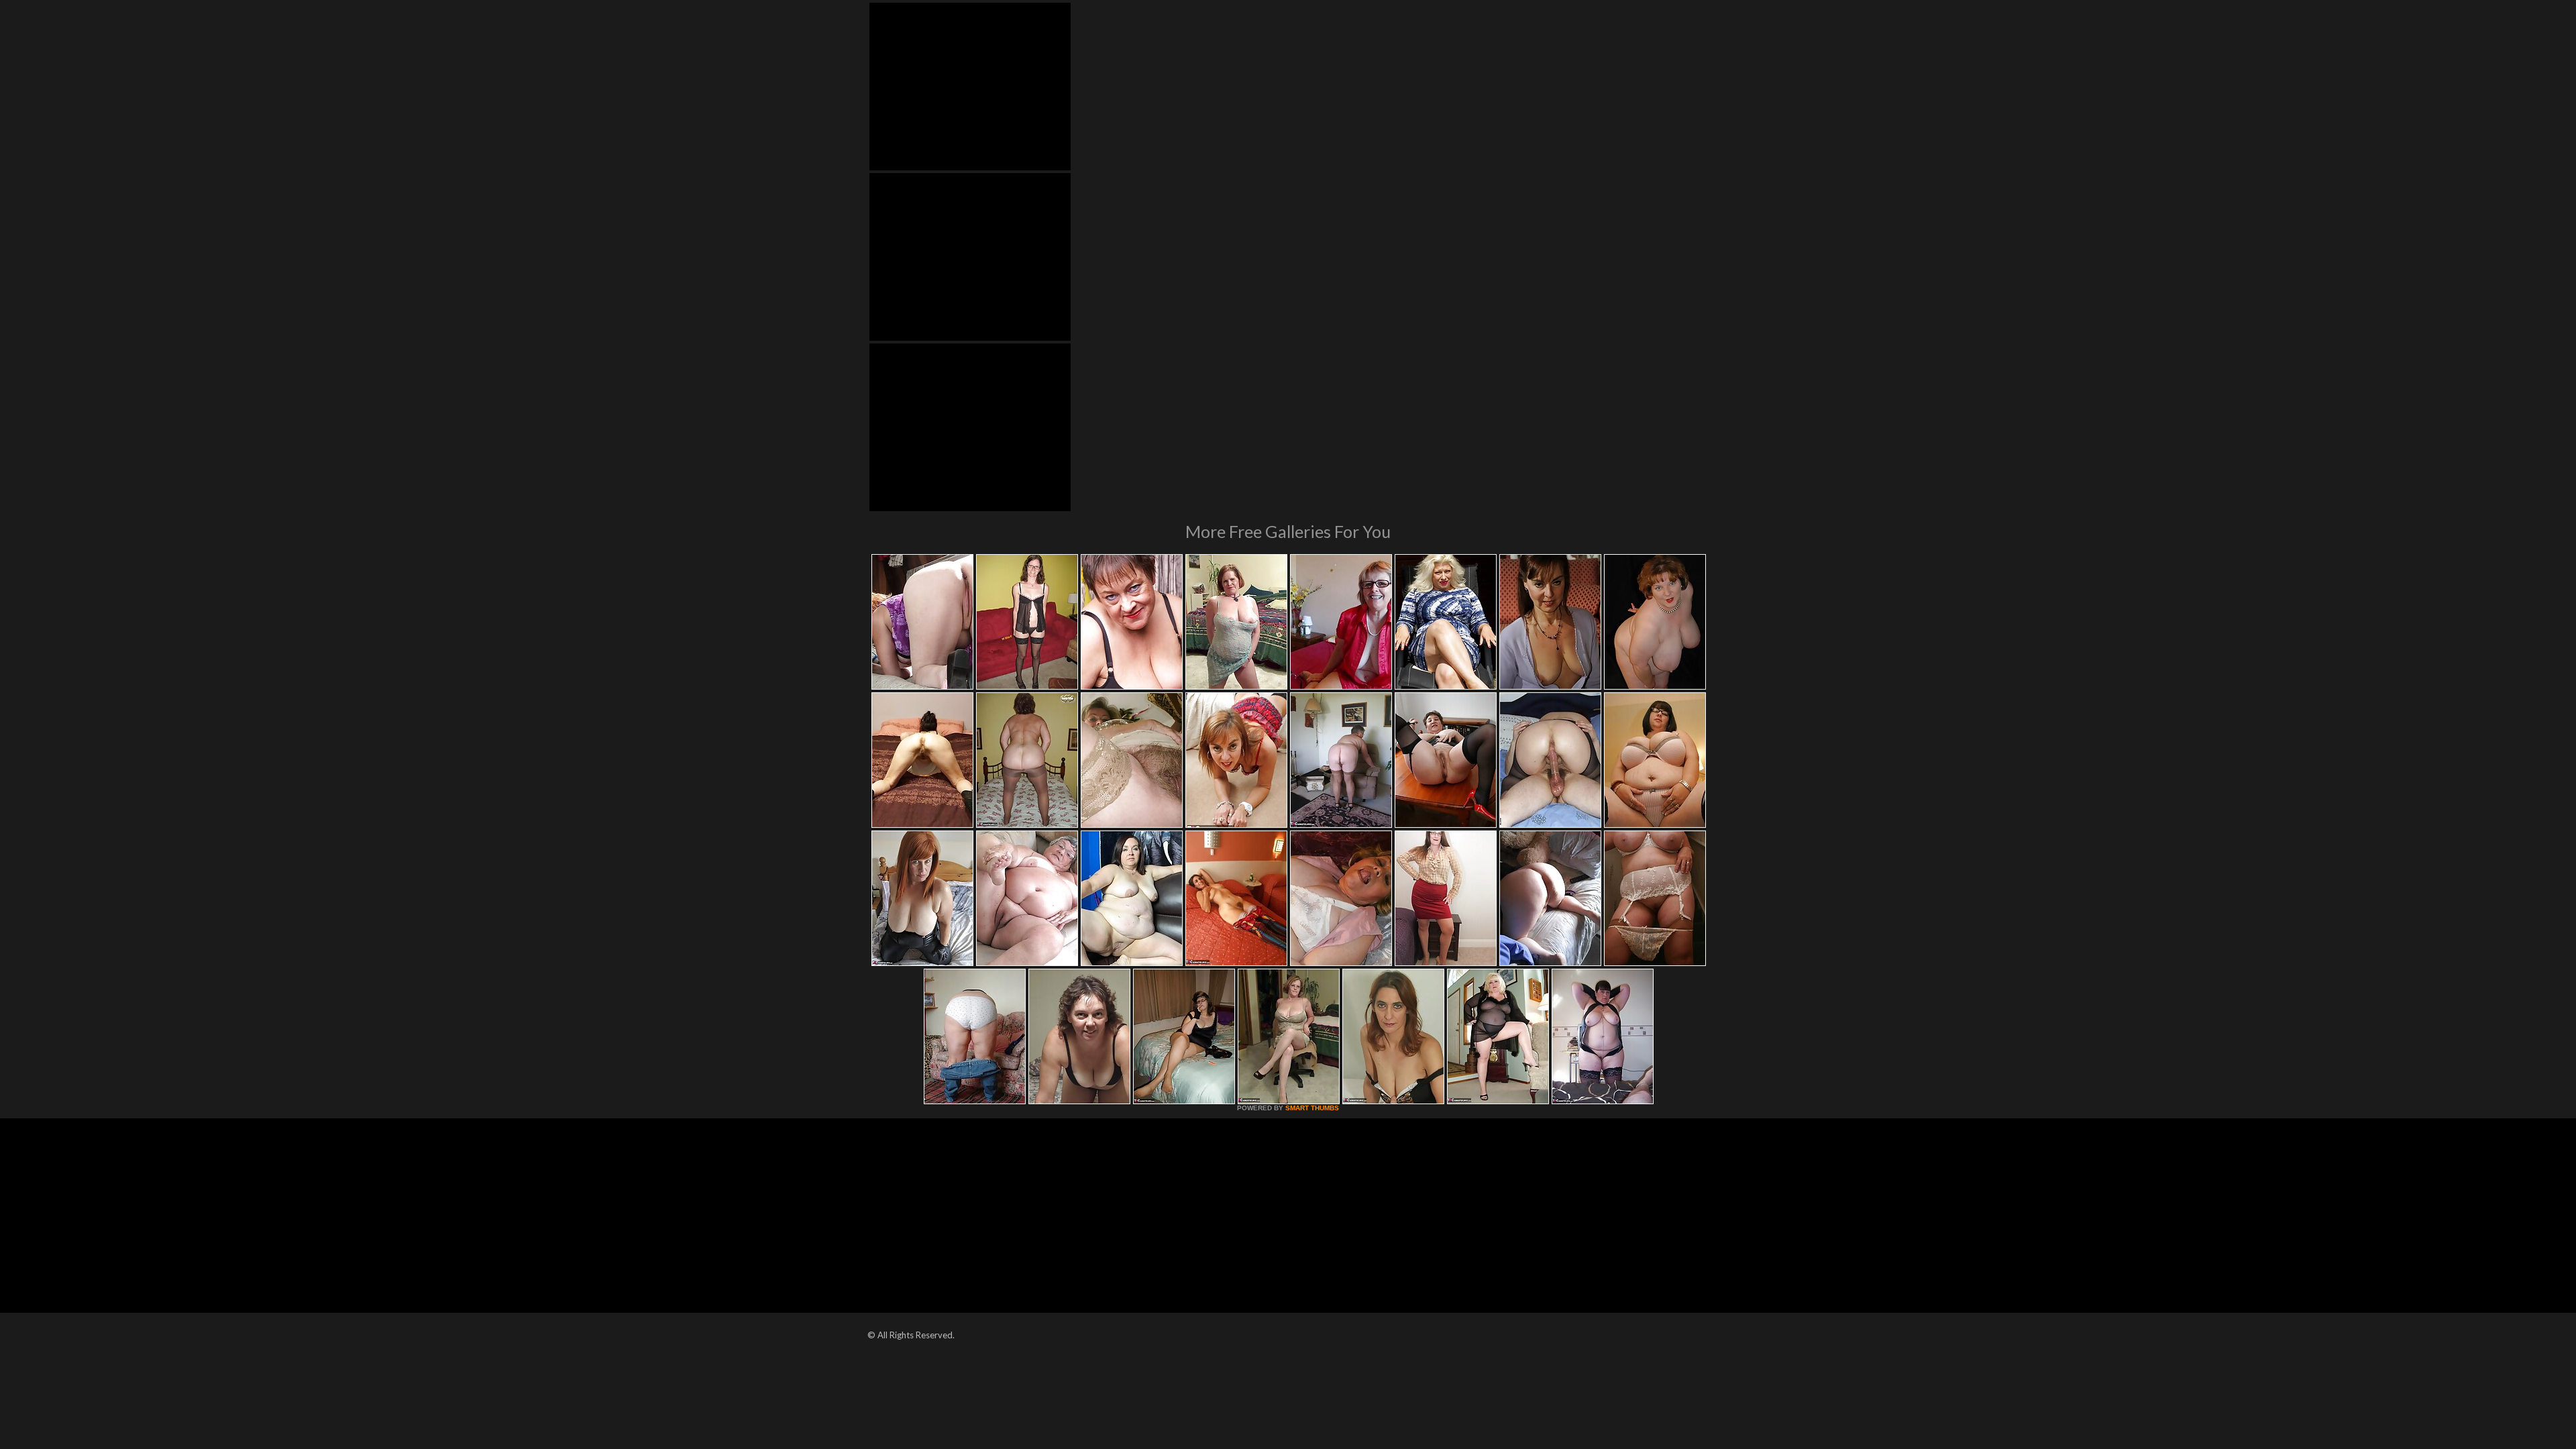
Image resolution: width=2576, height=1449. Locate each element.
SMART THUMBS (1312, 1108)
